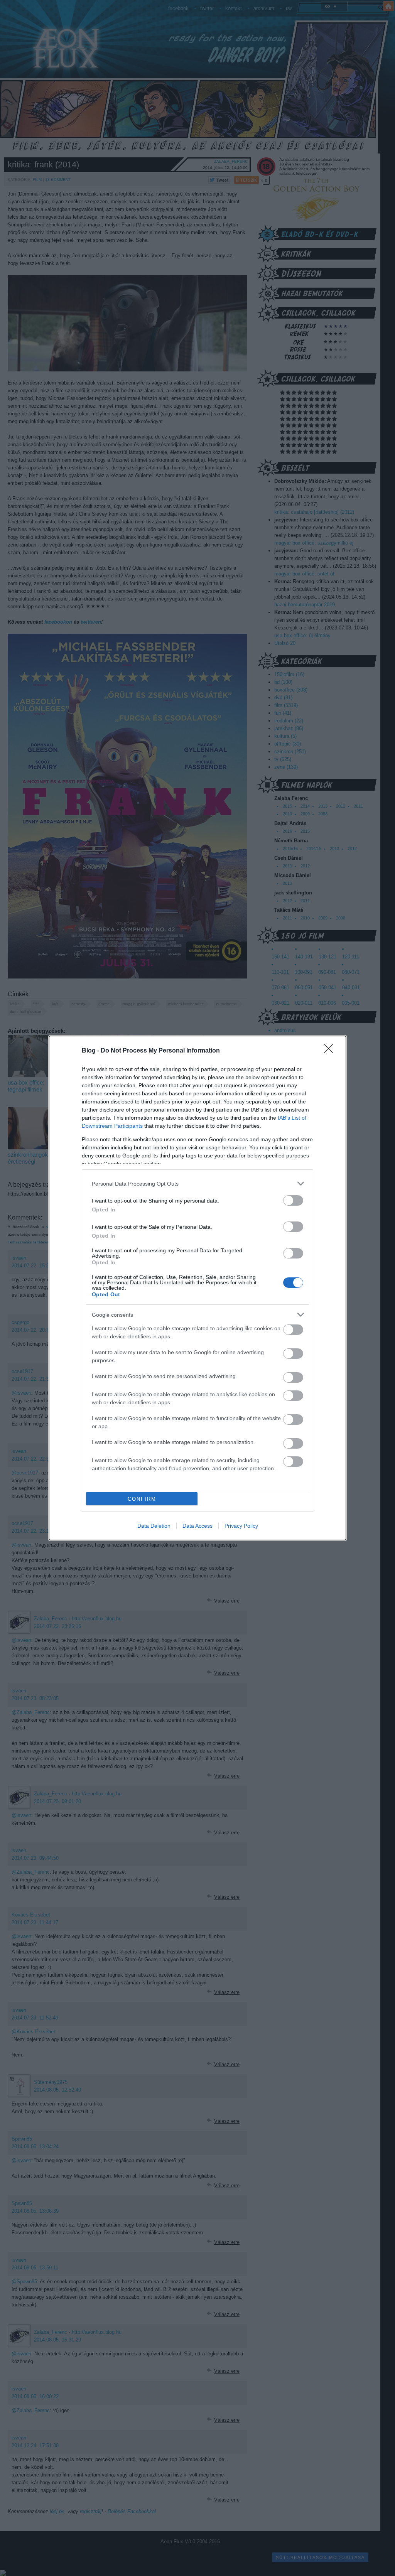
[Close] (331, 1051)
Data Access (197, 1526)
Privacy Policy (241, 1526)
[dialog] (197, 1288)
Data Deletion (154, 1526)
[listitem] (197, 1183)
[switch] (293, 1200)
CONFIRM (142, 1499)
